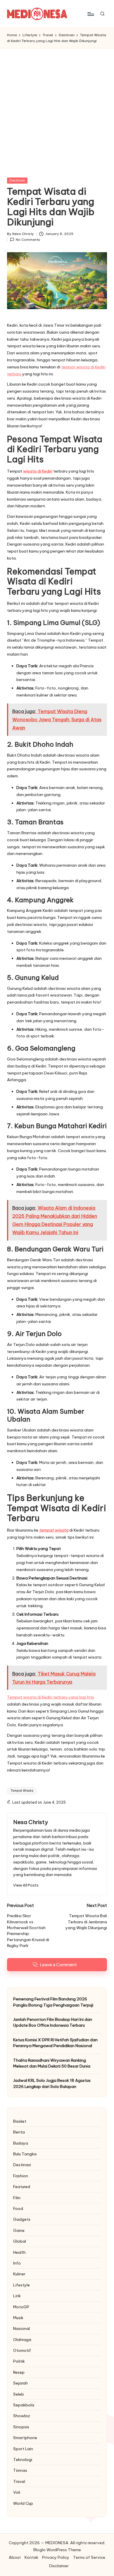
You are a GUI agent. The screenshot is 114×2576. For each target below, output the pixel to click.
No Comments (28, 240)
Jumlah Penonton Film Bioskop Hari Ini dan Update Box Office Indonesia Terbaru (53, 2022)
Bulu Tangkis (25, 2154)
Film (17, 2198)
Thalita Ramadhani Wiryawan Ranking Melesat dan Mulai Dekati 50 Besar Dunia (52, 2063)
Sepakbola (24, 2405)
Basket (20, 2121)
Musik (18, 2318)
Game (19, 2230)
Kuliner (19, 2274)
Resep (19, 2372)
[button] (26, 1885)
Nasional (21, 2328)
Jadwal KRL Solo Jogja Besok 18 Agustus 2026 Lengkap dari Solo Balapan (52, 2083)
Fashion (21, 2176)
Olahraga (22, 2340)
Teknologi (23, 2460)
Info (17, 2263)
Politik (19, 2361)
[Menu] (90, 14)
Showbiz (22, 2416)
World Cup (23, 2503)
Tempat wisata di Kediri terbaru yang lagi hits (51, 1697)
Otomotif (22, 2350)
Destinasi (17, 180)
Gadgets (22, 2219)
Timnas (20, 2470)
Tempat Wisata (22, 1791)
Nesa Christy (31, 1822)
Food (18, 2209)
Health (19, 2252)
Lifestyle (21, 2285)
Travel (19, 2481)
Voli (17, 2492)
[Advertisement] (57, 108)
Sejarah (20, 2383)
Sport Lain (23, 2449)
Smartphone (25, 2438)
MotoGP (21, 2307)
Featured (22, 2187)
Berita (19, 2132)
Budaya (21, 2143)
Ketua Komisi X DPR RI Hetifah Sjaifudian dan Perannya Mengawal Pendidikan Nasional (55, 2043)
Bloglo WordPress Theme (57, 2550)
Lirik (17, 2296)
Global (20, 2241)
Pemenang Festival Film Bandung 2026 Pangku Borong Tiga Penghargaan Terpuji (53, 2002)
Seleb (19, 2394)
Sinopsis (21, 2427)
